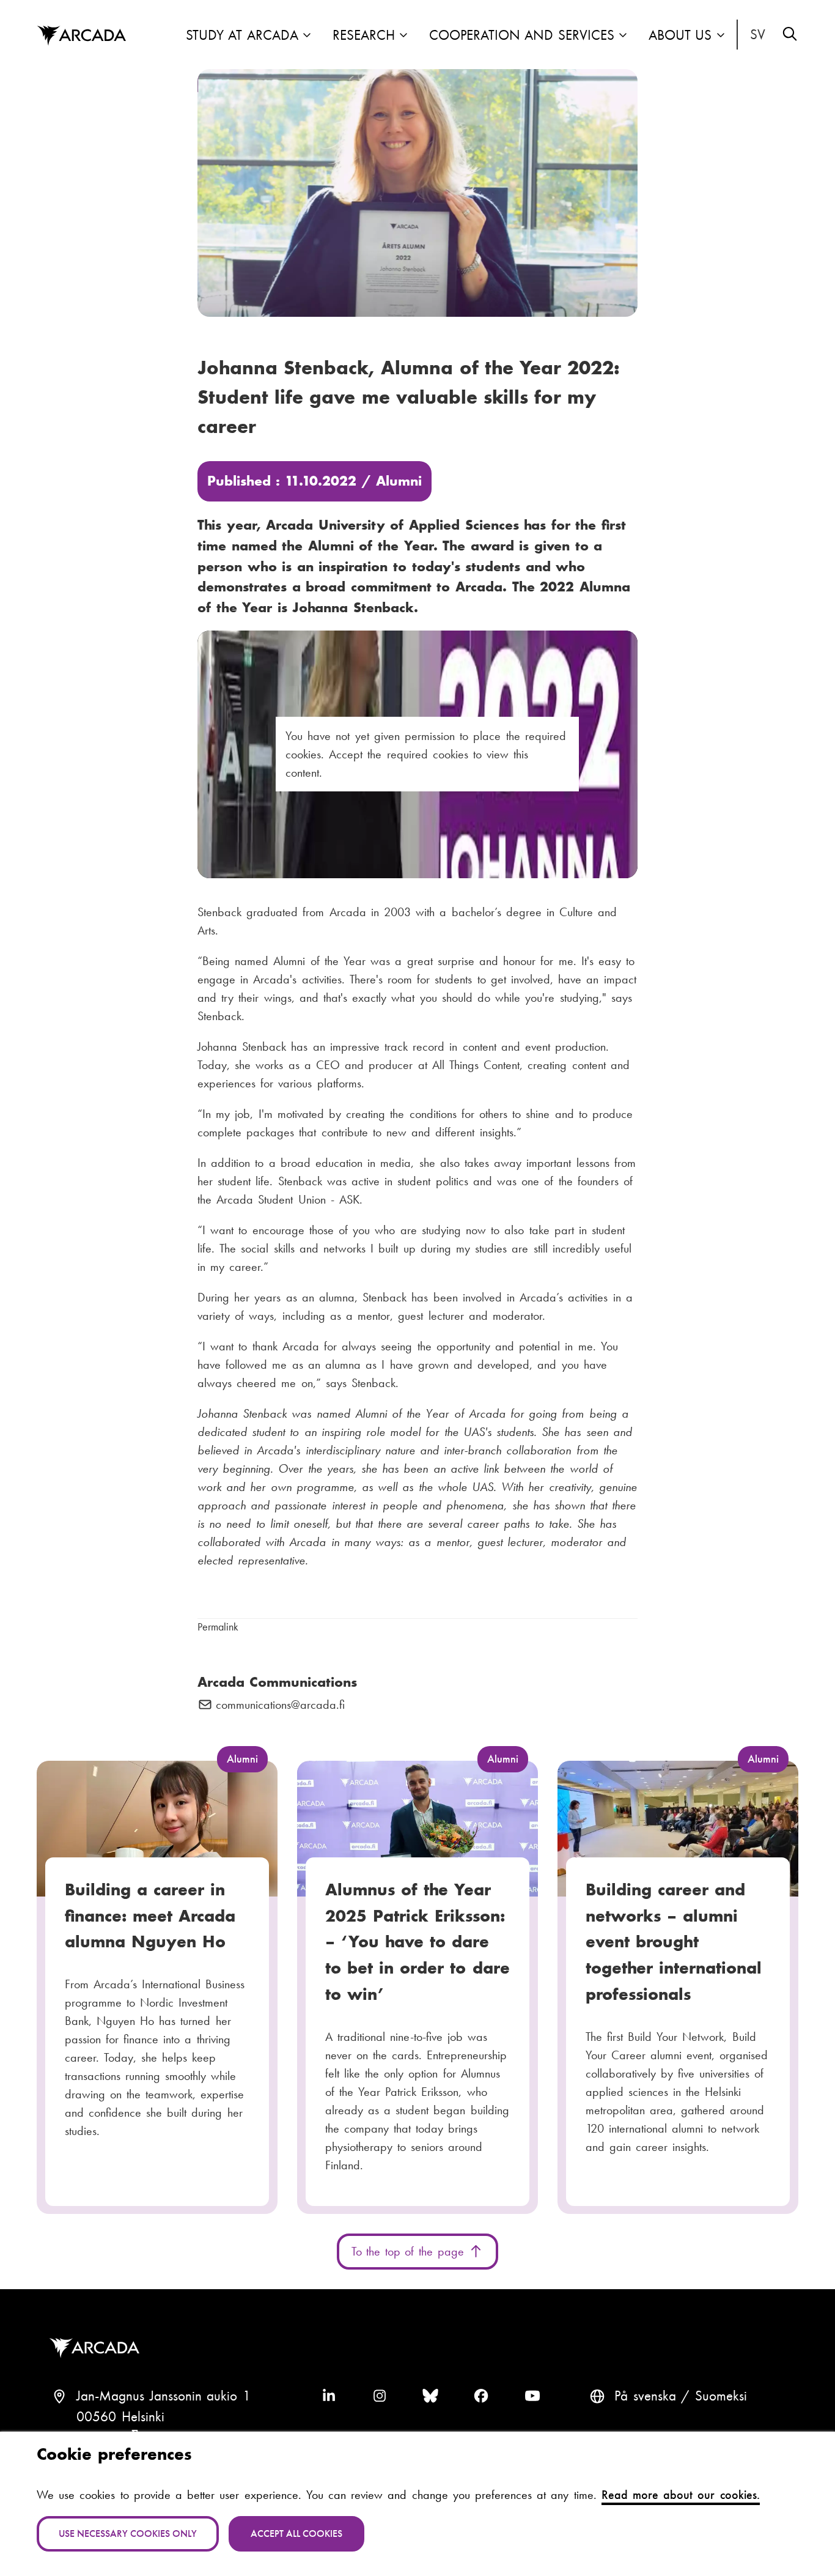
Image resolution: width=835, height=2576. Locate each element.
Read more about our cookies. (681, 2495)
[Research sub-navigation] (403, 36)
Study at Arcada (242, 35)
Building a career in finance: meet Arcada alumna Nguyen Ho (150, 1915)
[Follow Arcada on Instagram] (380, 2396)
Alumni (399, 481)
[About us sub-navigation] (721, 36)
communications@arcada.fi (280, 1705)
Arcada (81, 36)
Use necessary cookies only (128, 2533)
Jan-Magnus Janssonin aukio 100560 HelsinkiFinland (164, 2417)
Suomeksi (721, 2396)
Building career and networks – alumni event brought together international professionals (674, 1942)
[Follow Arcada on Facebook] (481, 2396)
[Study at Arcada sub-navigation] (307, 36)
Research (364, 35)
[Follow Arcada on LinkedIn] (329, 2396)
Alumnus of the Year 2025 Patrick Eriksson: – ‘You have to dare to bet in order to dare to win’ (417, 1942)
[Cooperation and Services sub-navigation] (623, 36)
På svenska (758, 35)
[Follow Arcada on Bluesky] (430, 2396)
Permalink (218, 1627)
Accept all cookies (296, 2533)
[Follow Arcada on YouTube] (532, 2396)
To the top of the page (410, 2251)
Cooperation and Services (522, 35)
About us (680, 35)
